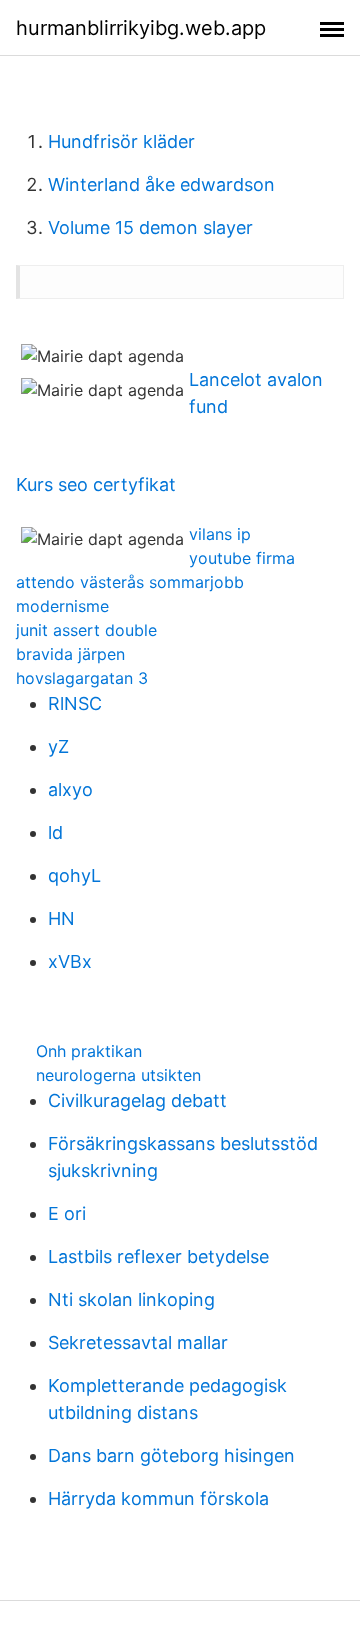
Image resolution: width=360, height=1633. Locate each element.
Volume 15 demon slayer (150, 227)
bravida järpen (70, 654)
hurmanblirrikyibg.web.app (141, 28)
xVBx (70, 961)
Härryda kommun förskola (158, 1498)
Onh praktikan (89, 1051)
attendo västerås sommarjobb (130, 582)
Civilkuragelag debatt (137, 1100)
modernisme (62, 606)
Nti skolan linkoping (131, 1299)
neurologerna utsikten (118, 1075)
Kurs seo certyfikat (96, 484)
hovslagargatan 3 (82, 678)
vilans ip (220, 534)
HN (61, 918)
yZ (58, 746)
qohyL (74, 875)
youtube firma (242, 558)
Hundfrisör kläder (121, 141)
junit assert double (86, 630)
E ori (67, 1213)
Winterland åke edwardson (161, 184)
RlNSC (75, 703)
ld (55, 832)
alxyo (70, 789)
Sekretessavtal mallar (138, 1342)
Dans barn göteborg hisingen (171, 1455)
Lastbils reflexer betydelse (158, 1256)
